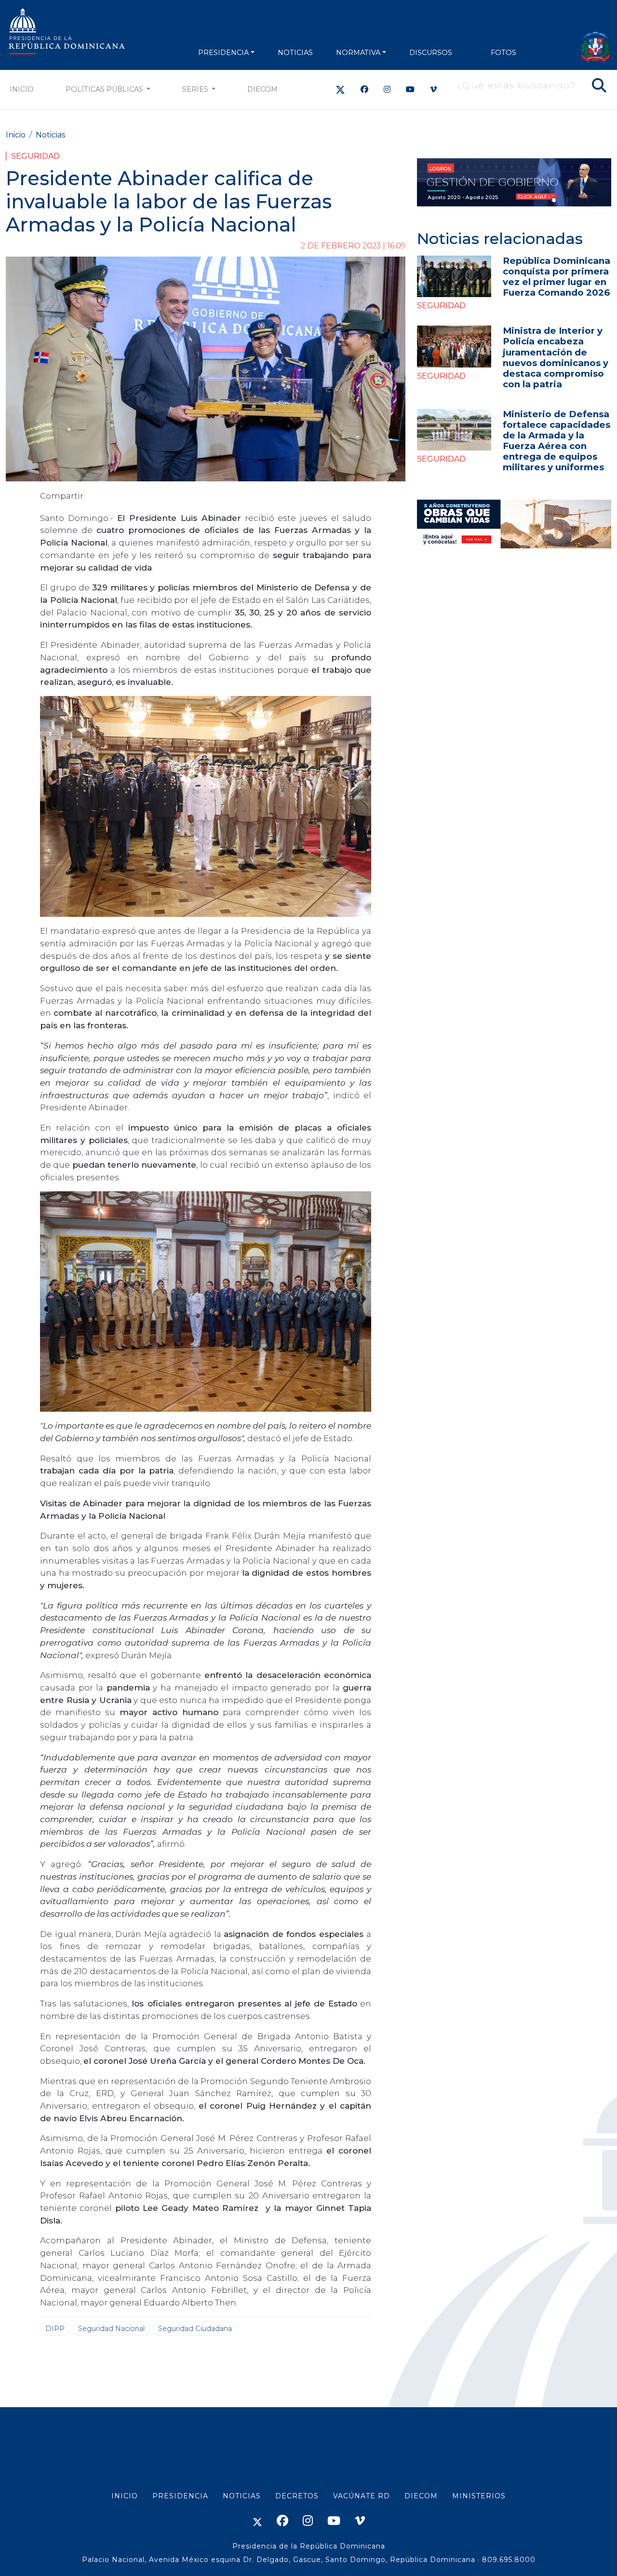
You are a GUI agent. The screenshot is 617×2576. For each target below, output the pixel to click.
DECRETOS (297, 2496)
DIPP (55, 2329)
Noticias (50, 135)
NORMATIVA (358, 53)
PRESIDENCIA (223, 53)
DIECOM (262, 89)
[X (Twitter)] (340, 89)
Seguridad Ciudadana (195, 2329)
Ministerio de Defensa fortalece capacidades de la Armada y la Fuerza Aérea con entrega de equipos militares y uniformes (557, 441)
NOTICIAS (295, 53)
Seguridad (35, 156)
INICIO (125, 2496)
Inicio (22, 89)
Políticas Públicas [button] (105, 89)
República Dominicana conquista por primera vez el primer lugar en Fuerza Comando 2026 (557, 277)
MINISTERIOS (479, 2496)
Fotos (503, 53)
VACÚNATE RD (362, 2496)
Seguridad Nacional (111, 2329)
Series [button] (196, 89)
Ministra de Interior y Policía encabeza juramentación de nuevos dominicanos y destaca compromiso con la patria (556, 357)
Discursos (431, 53)
